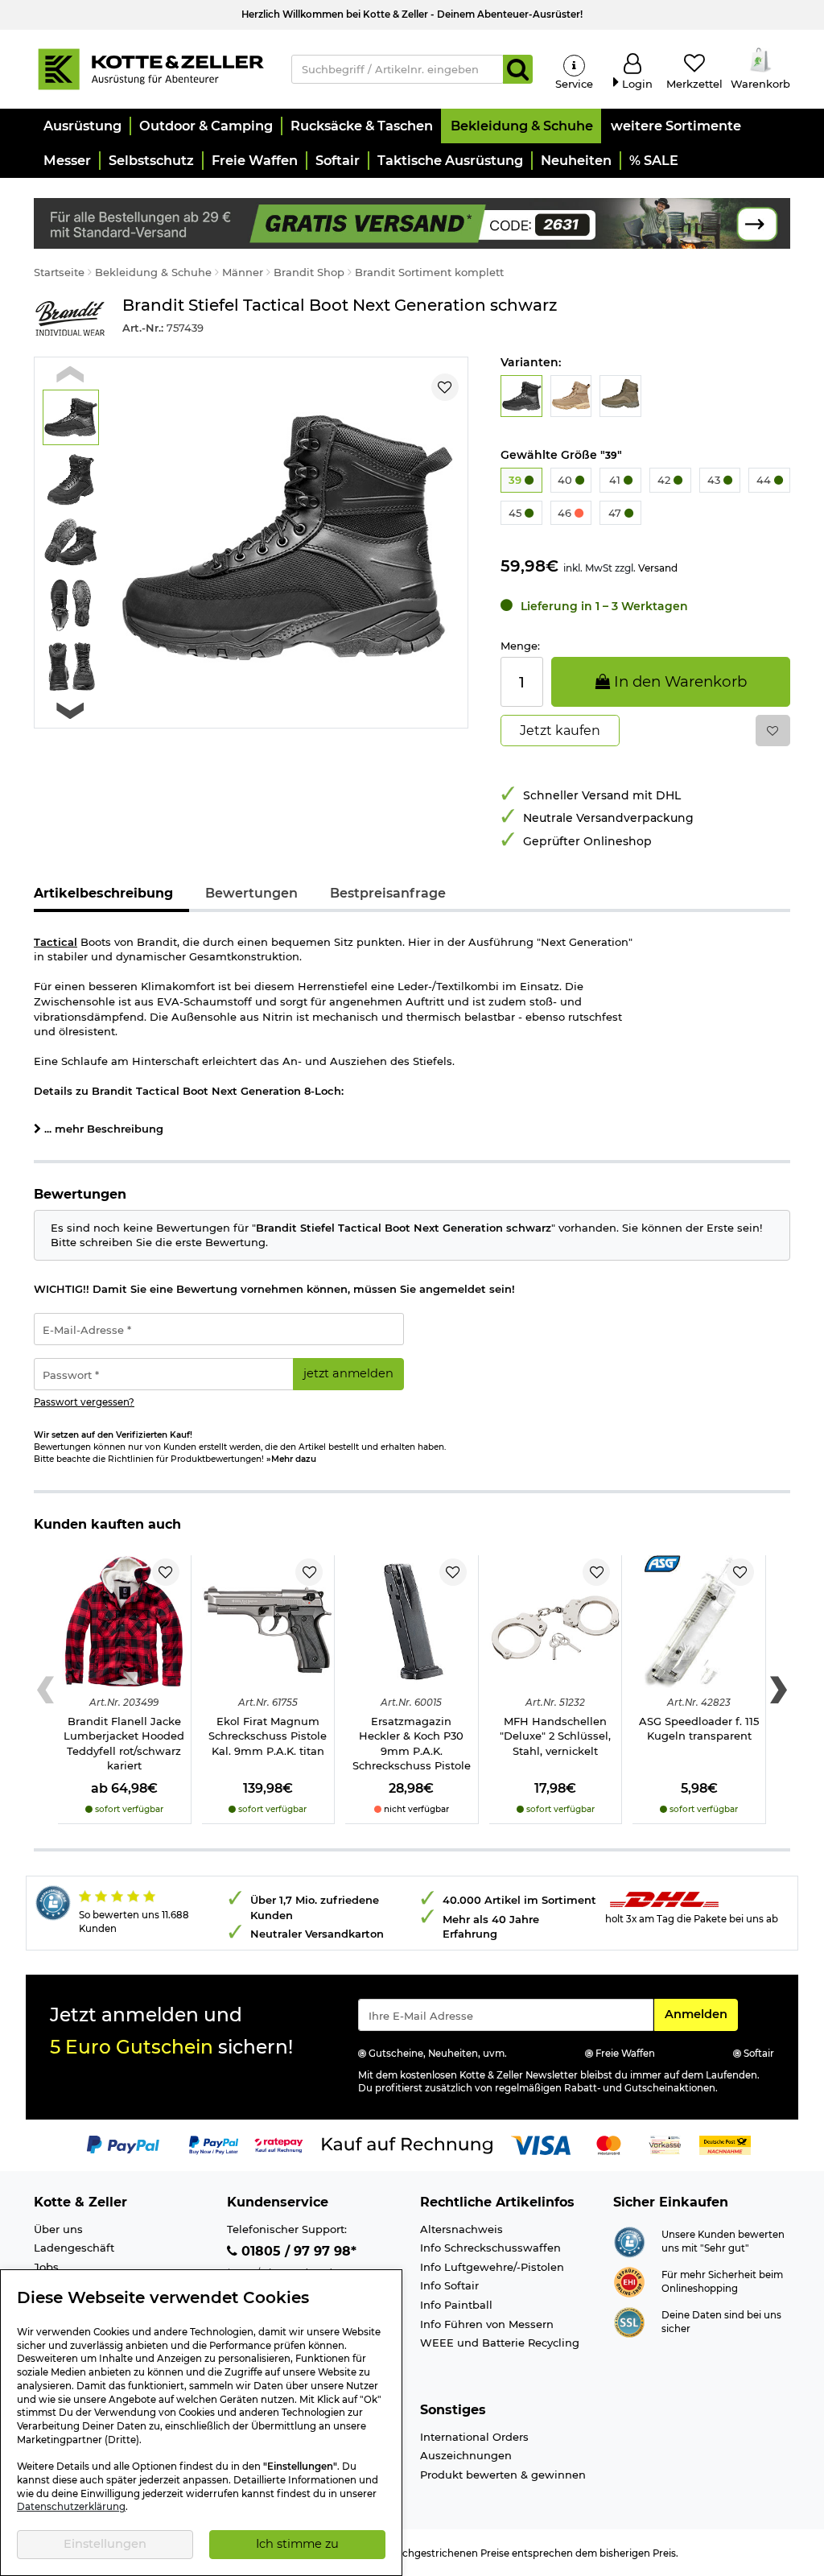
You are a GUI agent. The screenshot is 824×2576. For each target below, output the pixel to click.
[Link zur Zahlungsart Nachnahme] (725, 2145)
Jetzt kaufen (560, 731)
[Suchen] (518, 69)
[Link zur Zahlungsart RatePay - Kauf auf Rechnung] (279, 2145)
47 (616, 513)
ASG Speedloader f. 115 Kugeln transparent (699, 1729)
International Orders (474, 2437)
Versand (658, 568)
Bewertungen (251, 893)
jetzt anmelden (348, 1373)
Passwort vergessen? (84, 1402)
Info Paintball (456, 2305)
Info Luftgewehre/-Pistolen (492, 2267)
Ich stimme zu (297, 2544)
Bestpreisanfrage (388, 893)
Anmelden (701, 2014)
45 (517, 513)
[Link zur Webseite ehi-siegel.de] (629, 2281)
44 (765, 480)
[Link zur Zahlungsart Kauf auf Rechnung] (407, 2145)
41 (616, 480)
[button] (82, 126)
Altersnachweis (461, 2229)
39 (517, 480)
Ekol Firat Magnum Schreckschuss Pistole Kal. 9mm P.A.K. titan (268, 1736)
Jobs (46, 2267)
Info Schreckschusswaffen (490, 2248)
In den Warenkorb (678, 681)
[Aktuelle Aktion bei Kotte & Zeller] (412, 222)
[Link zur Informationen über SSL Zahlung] (629, 2321)
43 (715, 480)
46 (566, 513)
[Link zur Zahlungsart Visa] (541, 2145)
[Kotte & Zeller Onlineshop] (150, 68)
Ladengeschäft (74, 2248)
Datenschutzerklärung (71, 2507)
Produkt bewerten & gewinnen (503, 2475)
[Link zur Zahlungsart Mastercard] (609, 2145)
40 (566, 480)
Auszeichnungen (466, 2455)
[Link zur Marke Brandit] (70, 318)
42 (665, 480)
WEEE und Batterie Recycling (500, 2343)
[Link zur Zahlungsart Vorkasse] (665, 2145)
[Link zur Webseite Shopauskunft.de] (629, 2240)
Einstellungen (105, 2544)
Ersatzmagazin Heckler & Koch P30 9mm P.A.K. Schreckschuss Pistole (412, 1744)
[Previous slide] (71, 374)
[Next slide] (71, 710)
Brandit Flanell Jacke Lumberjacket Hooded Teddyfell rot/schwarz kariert (124, 1744)
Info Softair (449, 2285)
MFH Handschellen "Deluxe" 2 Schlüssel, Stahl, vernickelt (555, 1736)
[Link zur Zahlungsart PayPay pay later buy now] (214, 2145)
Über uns (58, 2229)
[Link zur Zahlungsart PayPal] (123, 2145)
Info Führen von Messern (487, 2324)
